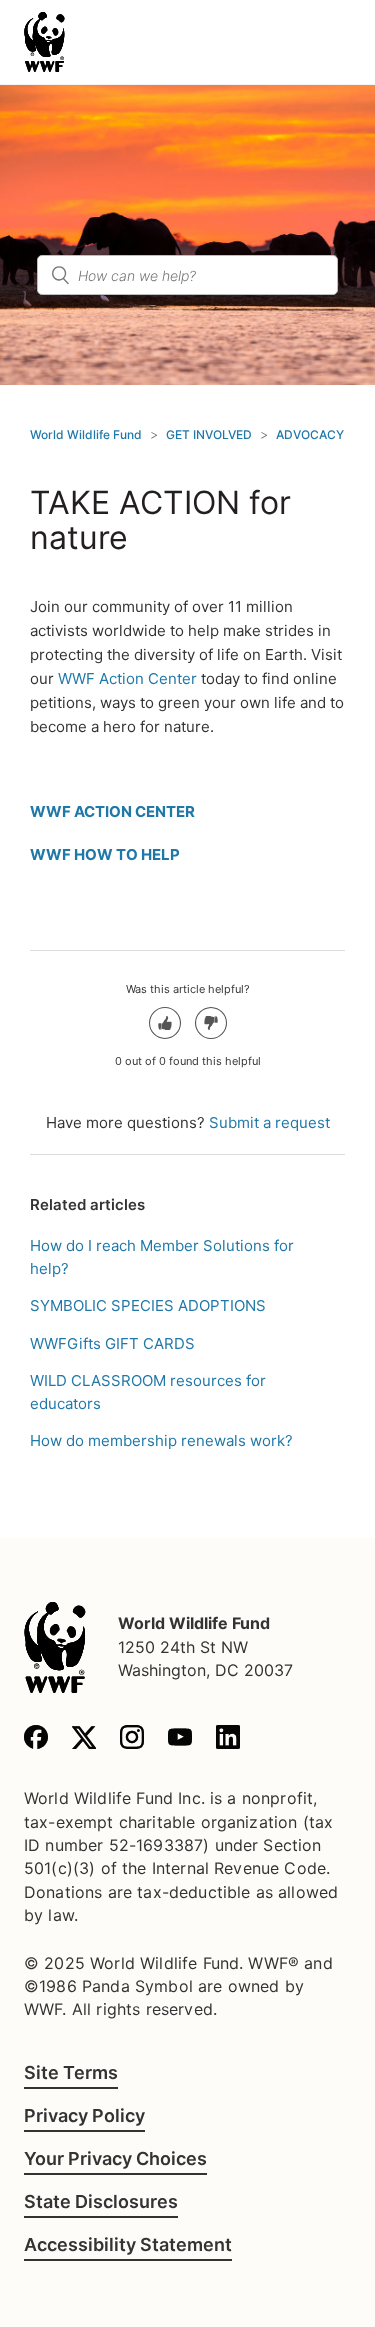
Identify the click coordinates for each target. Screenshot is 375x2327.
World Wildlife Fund (86, 434)
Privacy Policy (84, 2115)
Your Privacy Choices (115, 2158)
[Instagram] (132, 1740)
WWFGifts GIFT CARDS (112, 1343)
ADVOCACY (310, 434)
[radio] (165, 1023)
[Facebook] (36, 1740)
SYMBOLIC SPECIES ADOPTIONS (148, 1305)
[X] (84, 1740)
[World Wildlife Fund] (55, 1647)
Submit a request (269, 1122)
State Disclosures (101, 2201)
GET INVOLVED (209, 434)
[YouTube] (180, 1740)
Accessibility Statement (128, 2244)
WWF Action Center (127, 678)
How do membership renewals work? (161, 1440)
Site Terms (71, 2072)
